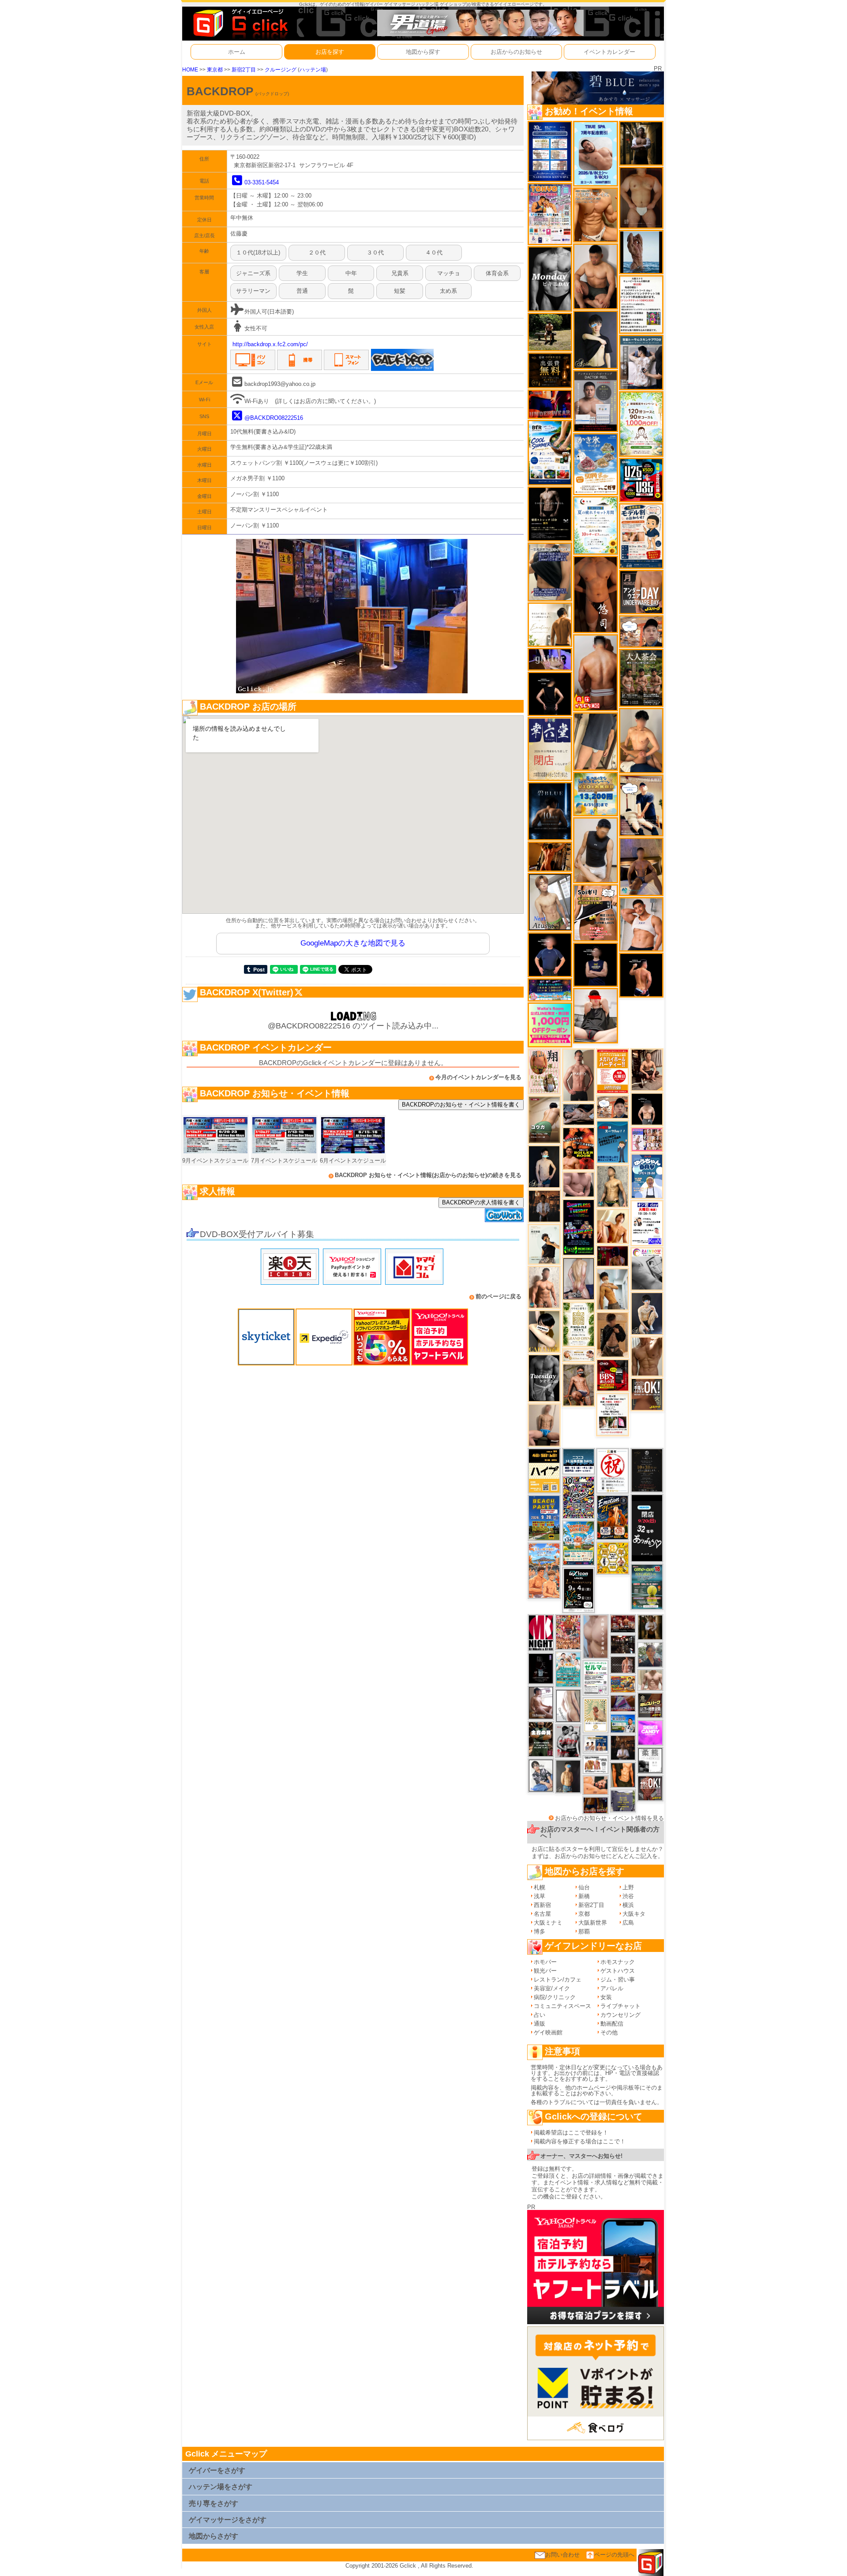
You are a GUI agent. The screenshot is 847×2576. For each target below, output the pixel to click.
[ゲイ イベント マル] (544, 1425)
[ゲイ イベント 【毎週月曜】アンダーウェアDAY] (550, 404)
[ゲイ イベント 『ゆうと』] (595, 339)
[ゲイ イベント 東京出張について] (623, 1723)
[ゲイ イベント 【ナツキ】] (647, 1069)
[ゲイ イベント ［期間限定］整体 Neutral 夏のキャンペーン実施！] (595, 850)
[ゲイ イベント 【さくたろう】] (544, 1331)
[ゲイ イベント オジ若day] (647, 1223)
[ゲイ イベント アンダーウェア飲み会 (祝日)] (623, 1800)
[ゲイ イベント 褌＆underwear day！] (613, 1414)
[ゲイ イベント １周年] (579, 1590)
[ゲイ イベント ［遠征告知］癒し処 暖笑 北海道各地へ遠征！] (641, 740)
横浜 (628, 1905)
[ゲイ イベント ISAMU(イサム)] (647, 1109)
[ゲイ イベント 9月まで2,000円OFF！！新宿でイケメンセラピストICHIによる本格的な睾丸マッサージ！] (647, 1269)
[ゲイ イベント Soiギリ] (595, 912)
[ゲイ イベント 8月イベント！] (550, 989)
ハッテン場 (313, 69)
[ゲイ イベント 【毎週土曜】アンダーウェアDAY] (596, 1805)
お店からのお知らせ (516, 52)
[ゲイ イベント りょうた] (613, 1334)
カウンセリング (620, 2015)
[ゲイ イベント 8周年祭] (613, 1558)
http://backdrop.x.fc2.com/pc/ (270, 344)
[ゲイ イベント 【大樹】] (641, 866)
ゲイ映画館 (548, 2032)
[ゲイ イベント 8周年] (613, 1470)
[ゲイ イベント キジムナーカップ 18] (647, 1587)
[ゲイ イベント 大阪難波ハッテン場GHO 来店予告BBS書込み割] (613, 1375)
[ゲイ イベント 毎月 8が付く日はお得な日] (623, 1644)
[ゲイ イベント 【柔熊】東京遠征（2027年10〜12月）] (650, 1760)
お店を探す (330, 52)
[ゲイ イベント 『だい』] (568, 1776)
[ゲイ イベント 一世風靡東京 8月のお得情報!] (550, 571)
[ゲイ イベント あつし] (550, 902)
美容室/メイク (552, 1988)
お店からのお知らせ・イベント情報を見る (609, 1818)
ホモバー (545, 1962)
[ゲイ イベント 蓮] (641, 143)
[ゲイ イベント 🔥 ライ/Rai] (623, 1665)
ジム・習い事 (618, 1980)
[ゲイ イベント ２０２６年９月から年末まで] (579, 1355)
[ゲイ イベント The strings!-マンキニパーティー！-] (596, 1764)
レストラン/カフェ (558, 1980)
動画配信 (612, 2024)
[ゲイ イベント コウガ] (544, 1120)
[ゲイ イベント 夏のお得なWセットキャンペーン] (595, 794)
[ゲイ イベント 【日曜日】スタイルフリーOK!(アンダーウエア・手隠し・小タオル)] (650, 1788)
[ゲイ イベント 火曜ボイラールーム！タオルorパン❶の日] (579, 1148)
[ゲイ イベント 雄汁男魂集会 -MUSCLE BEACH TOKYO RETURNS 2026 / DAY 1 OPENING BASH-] (568, 1740)
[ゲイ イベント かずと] (541, 1775)
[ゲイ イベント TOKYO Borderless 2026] (550, 214)
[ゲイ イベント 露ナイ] (623, 1623)
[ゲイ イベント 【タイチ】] (647, 1356)
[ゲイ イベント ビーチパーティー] (544, 1517)
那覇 (584, 1931)
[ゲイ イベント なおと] (595, 1015)
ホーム (237, 52)
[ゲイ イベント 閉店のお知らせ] (550, 749)
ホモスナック (618, 1962)
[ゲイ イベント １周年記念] (595, 741)
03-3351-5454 (262, 182)
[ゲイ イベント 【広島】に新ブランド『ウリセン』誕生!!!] (579, 1324)
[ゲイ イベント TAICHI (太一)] (550, 955)
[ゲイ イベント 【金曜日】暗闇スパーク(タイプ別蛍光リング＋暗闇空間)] (650, 1705)
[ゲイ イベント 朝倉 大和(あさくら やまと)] (579, 1184)
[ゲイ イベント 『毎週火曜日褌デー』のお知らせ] (544, 1071)
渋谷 (628, 1896)
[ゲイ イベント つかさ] (568, 1705)
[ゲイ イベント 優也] (623, 1775)
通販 (540, 2024)
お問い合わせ (562, 2555)
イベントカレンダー (609, 52)
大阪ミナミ (548, 1923)
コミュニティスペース (562, 2006)
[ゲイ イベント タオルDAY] (544, 1378)
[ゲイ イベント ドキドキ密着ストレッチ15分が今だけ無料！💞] (550, 514)
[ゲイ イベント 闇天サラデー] (541, 1668)
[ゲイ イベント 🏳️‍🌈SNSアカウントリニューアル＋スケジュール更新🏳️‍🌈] (550, 624)
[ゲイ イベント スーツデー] (613, 1142)
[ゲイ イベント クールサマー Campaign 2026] (550, 452)
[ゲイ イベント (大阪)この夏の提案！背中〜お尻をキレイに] (641, 362)
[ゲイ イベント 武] (623, 1748)
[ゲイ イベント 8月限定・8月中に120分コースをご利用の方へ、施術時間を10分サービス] (595, 525)
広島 (628, 1923)
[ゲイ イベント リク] (595, 672)
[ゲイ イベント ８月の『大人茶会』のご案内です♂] (641, 677)
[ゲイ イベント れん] (579, 1278)
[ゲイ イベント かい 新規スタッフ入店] (595, 594)
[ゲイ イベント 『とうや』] (544, 1166)
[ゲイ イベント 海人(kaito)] (596, 1636)
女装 (606, 1997)
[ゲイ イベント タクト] (579, 1075)
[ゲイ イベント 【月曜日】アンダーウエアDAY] (641, 592)
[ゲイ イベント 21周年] (613, 1517)
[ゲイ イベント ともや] (613, 1226)
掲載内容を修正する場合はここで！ (580, 2141)
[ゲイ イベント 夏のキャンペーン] (641, 424)
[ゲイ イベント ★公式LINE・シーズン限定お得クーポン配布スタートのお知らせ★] (550, 1025)
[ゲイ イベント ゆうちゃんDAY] (647, 1176)
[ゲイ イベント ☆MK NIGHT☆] (541, 1632)
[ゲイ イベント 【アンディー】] (596, 1785)
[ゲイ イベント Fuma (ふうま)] (595, 964)
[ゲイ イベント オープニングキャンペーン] (550, 370)
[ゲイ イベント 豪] (650, 1627)
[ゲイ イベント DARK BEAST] (579, 1227)
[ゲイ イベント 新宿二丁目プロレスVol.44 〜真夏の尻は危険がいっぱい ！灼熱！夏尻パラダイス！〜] (647, 1139)
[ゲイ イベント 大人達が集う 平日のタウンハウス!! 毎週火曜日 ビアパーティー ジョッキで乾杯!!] (613, 1071)
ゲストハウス (618, 1971)
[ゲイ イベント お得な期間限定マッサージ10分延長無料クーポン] (641, 631)
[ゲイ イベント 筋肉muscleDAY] (550, 279)
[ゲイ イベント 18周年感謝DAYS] (579, 1461)
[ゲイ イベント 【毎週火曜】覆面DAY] (613, 1256)
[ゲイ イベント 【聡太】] (613, 1186)
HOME (190, 69)
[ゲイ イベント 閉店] (647, 1470)
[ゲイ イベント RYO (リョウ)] (641, 974)
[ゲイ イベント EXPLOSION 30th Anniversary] (568, 1632)
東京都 (215, 69)
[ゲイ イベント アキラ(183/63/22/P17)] (650, 1654)
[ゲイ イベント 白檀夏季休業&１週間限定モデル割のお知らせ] (641, 536)
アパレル (612, 1988)
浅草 (540, 1896)
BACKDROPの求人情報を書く (481, 1202)
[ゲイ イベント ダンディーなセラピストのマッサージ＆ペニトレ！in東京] (641, 252)
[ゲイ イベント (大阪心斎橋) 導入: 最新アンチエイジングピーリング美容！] (595, 401)
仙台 (584, 1887)
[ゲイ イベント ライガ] (595, 215)
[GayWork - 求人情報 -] (504, 1215)
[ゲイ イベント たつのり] (641, 197)
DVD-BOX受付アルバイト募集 (257, 1234)
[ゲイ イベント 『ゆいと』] (647, 1313)
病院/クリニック (555, 1997)
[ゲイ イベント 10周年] (579, 1497)
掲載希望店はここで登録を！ (571, 2133)
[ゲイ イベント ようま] (579, 1385)
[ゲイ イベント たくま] (541, 1703)
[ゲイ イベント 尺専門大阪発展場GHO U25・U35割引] (641, 480)
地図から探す (423, 52)
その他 (609, 2032)
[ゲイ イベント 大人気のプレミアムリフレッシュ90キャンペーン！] (550, 659)
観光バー (545, 1971)
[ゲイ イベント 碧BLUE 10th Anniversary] (550, 811)
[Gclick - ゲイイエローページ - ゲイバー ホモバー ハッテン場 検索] (240, 23)
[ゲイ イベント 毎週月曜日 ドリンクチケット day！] (641, 304)
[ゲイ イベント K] (613, 1289)
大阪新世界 (593, 1923)
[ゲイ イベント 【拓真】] (544, 1287)
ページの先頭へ (614, 2555)
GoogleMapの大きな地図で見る (353, 943)
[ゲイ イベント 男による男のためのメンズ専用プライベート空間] (550, 151)
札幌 (540, 1887)
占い (540, 2015)
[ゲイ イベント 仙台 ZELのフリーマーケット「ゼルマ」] (596, 1677)
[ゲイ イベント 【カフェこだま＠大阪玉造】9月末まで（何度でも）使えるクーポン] (595, 464)
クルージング (281, 69)
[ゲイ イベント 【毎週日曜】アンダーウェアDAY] (623, 1703)
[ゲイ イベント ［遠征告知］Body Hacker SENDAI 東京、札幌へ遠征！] (595, 276)
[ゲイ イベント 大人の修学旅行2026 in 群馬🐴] (544, 1570)
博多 (540, 1931)
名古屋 (542, 1914)
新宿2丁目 (244, 69)
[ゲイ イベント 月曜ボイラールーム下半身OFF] (641, 924)
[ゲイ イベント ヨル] (544, 1243)
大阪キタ (634, 1914)
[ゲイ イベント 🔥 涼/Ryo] (550, 856)
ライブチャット (620, 2006)
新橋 (584, 1896)
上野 (628, 1887)
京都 (584, 1914)
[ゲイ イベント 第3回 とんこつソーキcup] (579, 1543)
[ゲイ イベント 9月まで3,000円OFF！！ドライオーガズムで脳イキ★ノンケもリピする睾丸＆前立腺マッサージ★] (579, 1114)
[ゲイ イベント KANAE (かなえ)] (550, 694)
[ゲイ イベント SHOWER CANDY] (650, 1733)
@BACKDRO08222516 (274, 418)
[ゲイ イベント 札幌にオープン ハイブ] (544, 1470)
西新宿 (542, 1905)
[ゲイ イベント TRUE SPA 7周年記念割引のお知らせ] (595, 153)
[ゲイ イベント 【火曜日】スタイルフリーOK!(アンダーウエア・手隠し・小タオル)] (647, 1394)
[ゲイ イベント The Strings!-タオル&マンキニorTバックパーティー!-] (596, 1744)
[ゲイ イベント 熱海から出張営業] (596, 1715)
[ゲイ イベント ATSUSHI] (550, 331)
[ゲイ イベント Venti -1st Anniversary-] (568, 1669)
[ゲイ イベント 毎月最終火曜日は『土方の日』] (541, 1739)
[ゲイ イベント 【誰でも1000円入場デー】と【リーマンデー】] (623, 1684)
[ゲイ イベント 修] (544, 1206)
